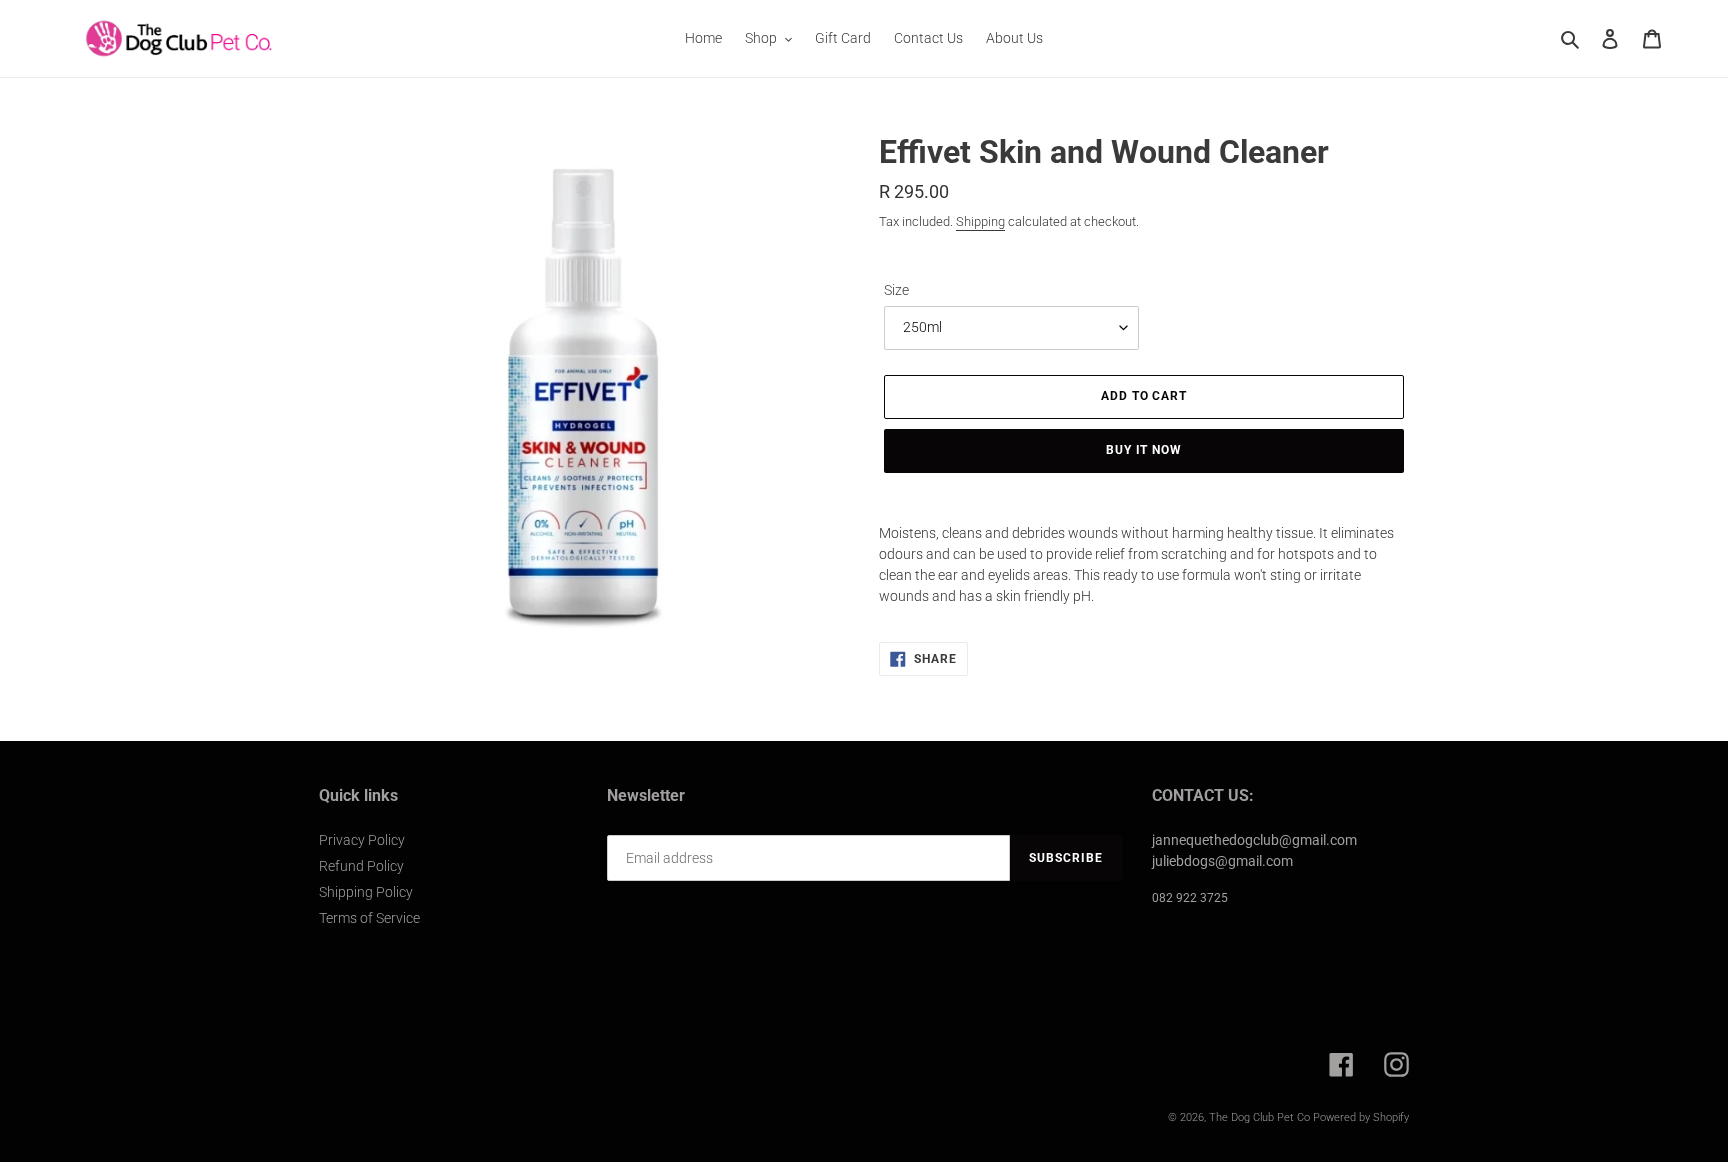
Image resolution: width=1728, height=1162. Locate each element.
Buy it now (1144, 450)
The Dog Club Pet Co (1259, 1117)
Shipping (980, 221)
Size (896, 290)
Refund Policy (361, 866)
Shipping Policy (366, 892)
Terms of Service (369, 918)
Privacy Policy (362, 840)
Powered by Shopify (1361, 1117)
